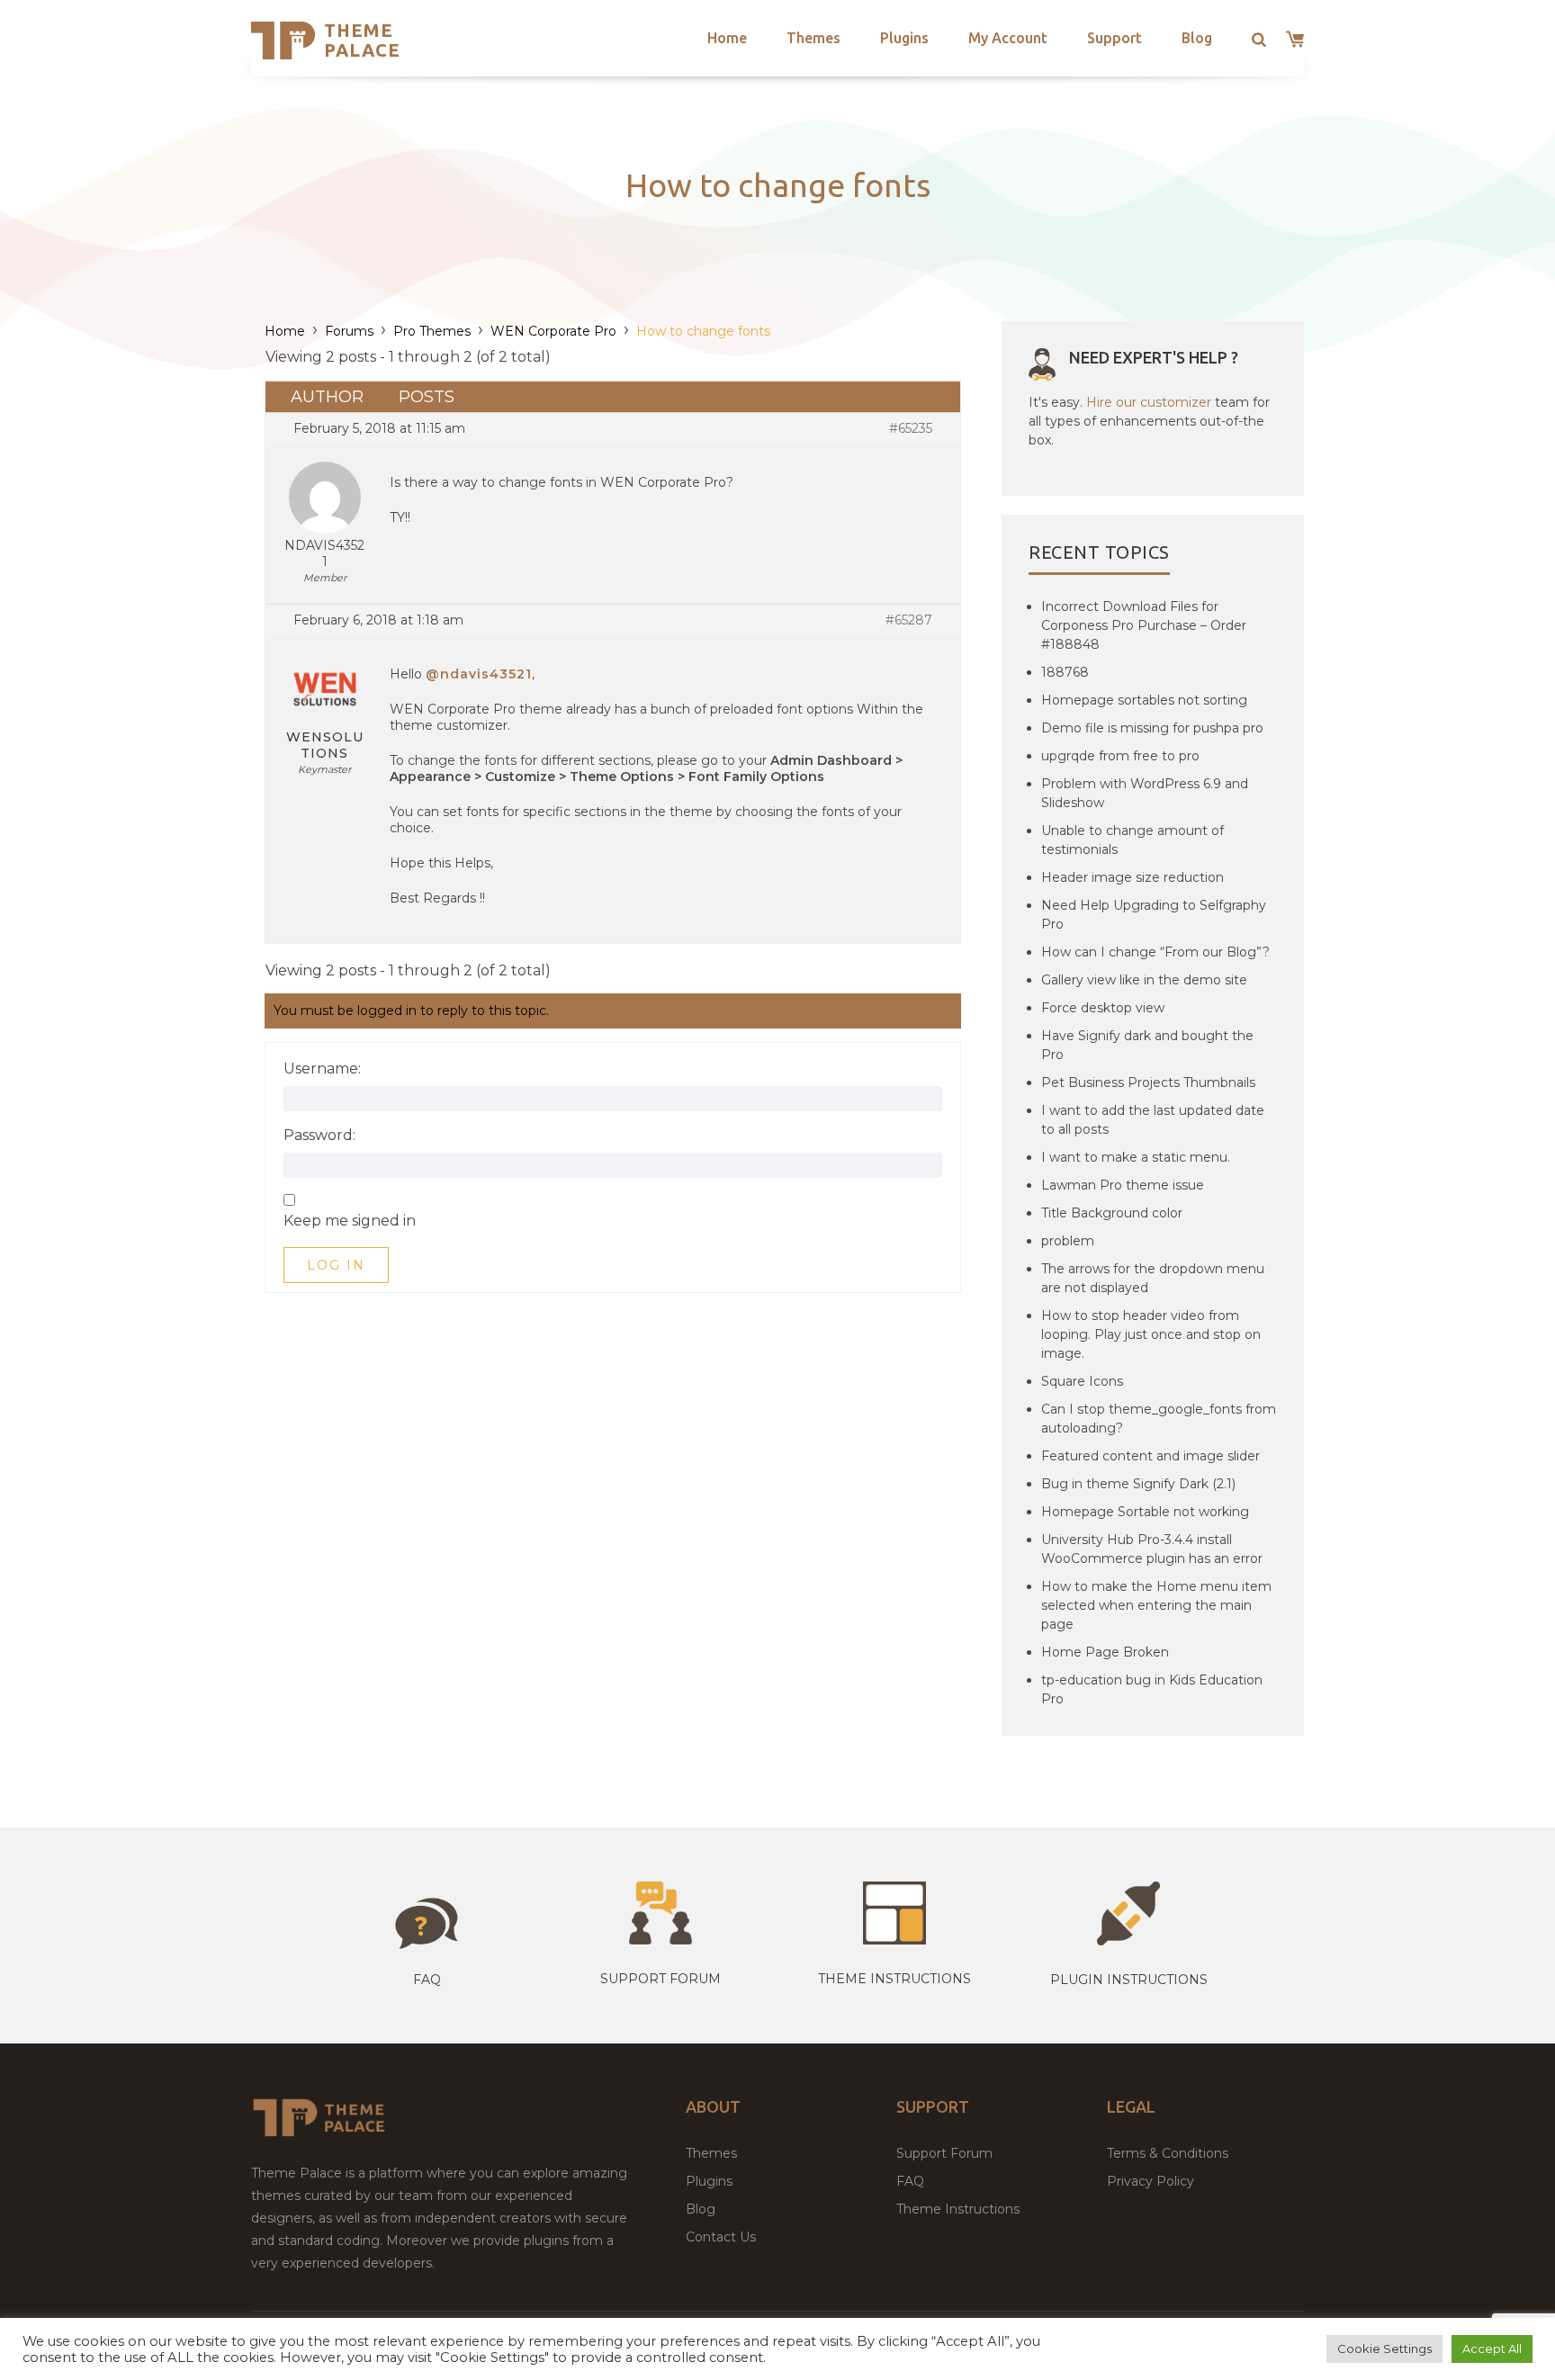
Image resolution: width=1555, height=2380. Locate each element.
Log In (336, 1265)
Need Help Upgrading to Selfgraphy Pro (1154, 915)
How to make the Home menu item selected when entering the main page (1156, 1605)
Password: (319, 1136)
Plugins (904, 38)
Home (727, 38)
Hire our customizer (1149, 402)
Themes (813, 38)
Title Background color (1112, 1213)
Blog (1197, 38)
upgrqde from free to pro (1120, 756)
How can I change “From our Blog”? (1155, 952)
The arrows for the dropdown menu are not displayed (1153, 1278)
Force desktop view (1103, 1008)
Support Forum (661, 1979)
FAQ (910, 2181)
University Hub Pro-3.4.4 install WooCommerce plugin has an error (1152, 1549)
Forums (349, 331)
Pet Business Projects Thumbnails (1148, 1082)
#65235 (911, 428)
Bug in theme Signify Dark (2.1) (1138, 1484)
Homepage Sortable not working (1145, 1512)
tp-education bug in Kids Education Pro (1152, 1689)
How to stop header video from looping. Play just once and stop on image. (1151, 1334)
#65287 (909, 620)
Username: (322, 1069)
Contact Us (721, 2237)
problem (1068, 1241)
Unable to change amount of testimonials (1133, 840)
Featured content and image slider (1151, 1456)
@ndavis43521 (479, 674)
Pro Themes (432, 331)
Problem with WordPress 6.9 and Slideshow (1145, 793)
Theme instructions (894, 1979)
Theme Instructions (958, 2209)
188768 (1065, 672)
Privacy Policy (1151, 2181)
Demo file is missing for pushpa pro (1152, 728)
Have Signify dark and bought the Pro (1147, 1045)
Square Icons (1082, 1381)
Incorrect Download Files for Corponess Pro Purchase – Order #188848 (1144, 625)
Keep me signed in (350, 1221)
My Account (1008, 38)
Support (1115, 38)
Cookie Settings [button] (1384, 2349)
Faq (427, 1980)
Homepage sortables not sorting (1144, 700)
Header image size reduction (1133, 877)
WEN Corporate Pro (553, 331)
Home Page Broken (1105, 1652)
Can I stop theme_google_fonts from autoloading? (1159, 1419)
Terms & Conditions (1168, 2153)
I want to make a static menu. (1136, 1157)
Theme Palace (362, 40)
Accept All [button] (1492, 2349)
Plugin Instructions (1129, 1980)
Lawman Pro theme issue (1123, 1185)
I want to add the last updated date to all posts (1153, 1120)
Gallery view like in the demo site (1144, 980)
